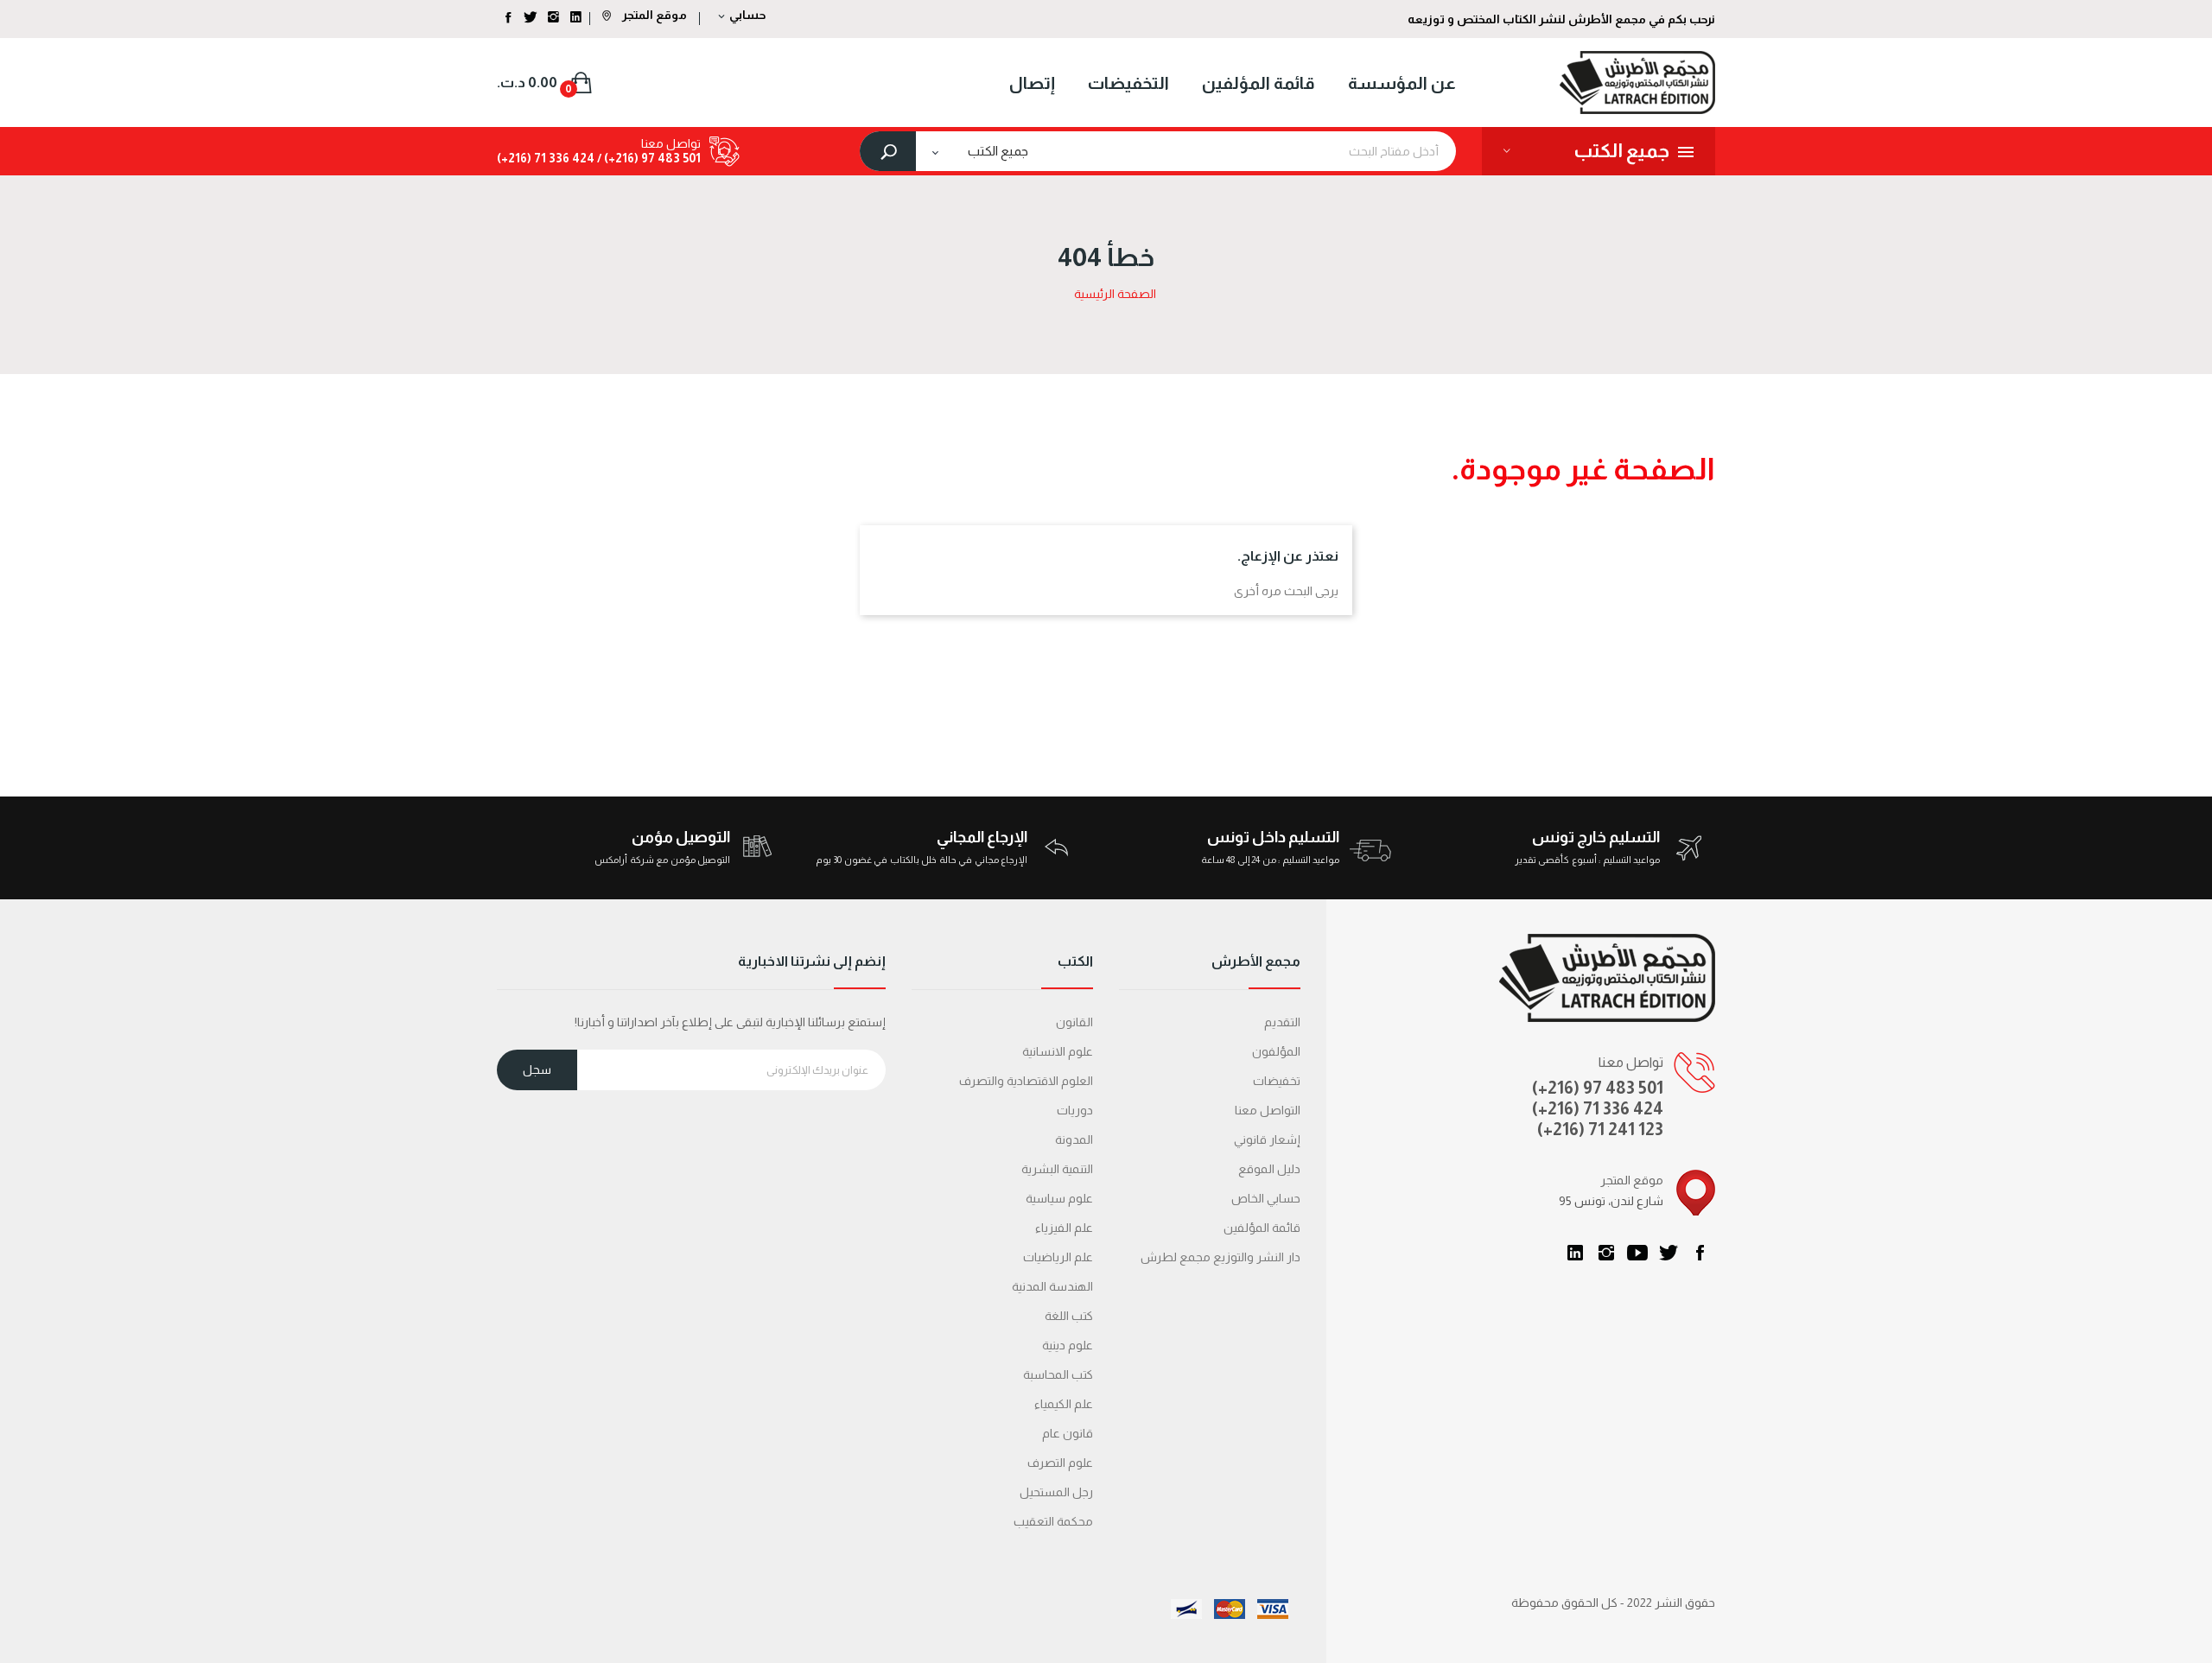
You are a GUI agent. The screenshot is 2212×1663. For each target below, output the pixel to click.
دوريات (1075, 1110)
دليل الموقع (1269, 1169)
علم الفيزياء (1064, 1228)
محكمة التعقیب (1053, 1521)
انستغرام (1606, 1253)
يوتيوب (1637, 1253)
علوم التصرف (1060, 1463)
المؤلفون (1276, 1051)
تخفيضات (1277, 1081)
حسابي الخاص (1266, 1198)
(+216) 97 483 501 (1598, 1088)
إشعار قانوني (1267, 1139)
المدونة (1074, 1139)
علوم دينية (1068, 1345)
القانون (1074, 1022)
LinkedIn (1575, 1253)
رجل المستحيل (1056, 1492)
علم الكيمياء (1064, 1404)
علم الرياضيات (1058, 1257)
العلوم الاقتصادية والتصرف (1026, 1081)
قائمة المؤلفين (1262, 1228)
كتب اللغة (1069, 1316)
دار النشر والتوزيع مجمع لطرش (1220, 1257)
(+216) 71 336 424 (1598, 1108)
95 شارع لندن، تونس (1611, 1201)
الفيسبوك (1700, 1253)
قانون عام (1068, 1433)
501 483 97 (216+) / (648, 158)
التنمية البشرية (1057, 1169)
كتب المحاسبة (1058, 1374)
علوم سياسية (1059, 1198)
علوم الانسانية (1058, 1051)
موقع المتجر (653, 15)
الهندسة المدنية (1052, 1286)
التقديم (1282, 1022)
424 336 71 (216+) (546, 158)
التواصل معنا (1268, 1110)
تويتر (1669, 1253)
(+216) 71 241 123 (1600, 1129)
